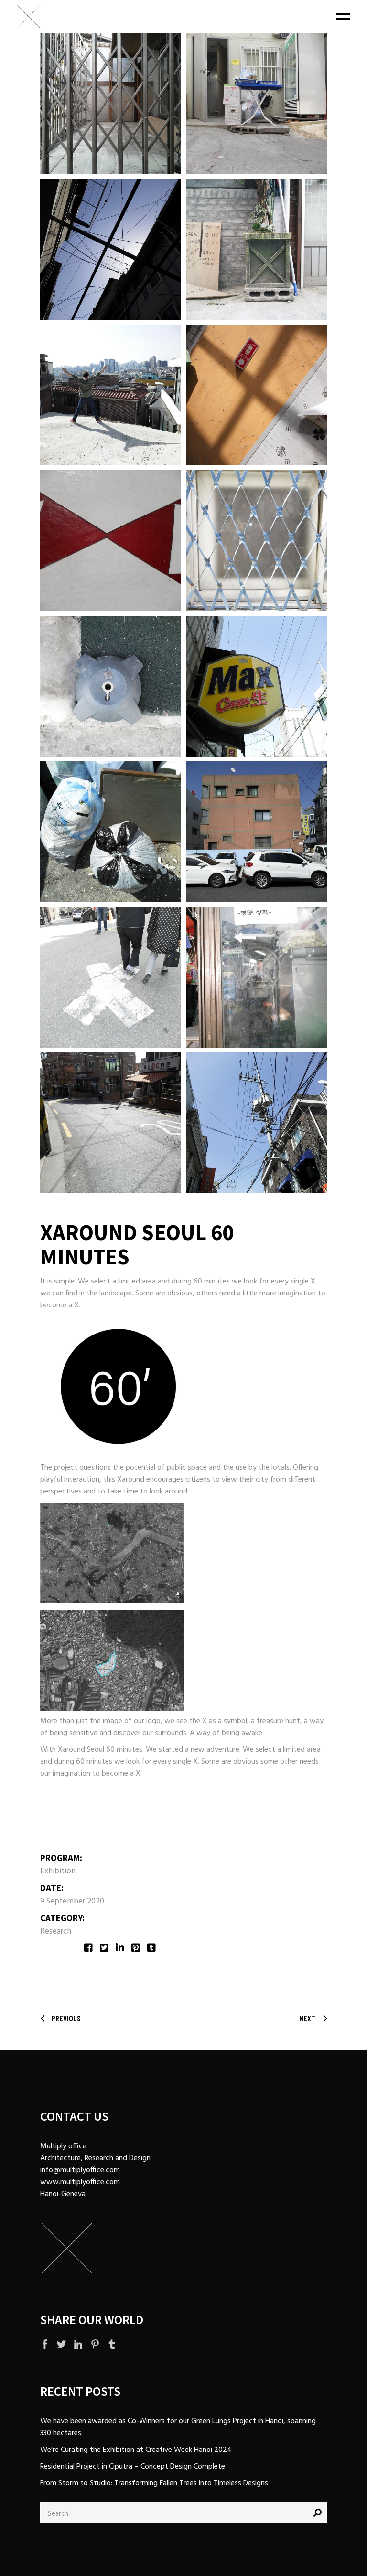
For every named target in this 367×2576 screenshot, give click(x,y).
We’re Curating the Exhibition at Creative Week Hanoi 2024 (136, 2450)
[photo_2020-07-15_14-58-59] (111, 249)
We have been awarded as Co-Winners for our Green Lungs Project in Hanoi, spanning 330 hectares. (178, 2427)
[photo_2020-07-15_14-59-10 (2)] (256, 541)
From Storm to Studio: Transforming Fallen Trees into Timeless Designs (154, 2483)
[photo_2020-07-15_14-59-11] (256, 395)
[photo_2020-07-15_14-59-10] (111, 541)
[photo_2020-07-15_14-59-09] (111, 686)
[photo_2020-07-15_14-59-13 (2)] (256, 249)
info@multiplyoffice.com (80, 2170)
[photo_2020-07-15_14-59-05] (111, 977)
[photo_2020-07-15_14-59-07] (111, 832)
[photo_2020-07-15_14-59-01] (111, 104)
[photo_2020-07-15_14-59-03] (111, 1123)
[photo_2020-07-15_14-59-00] (256, 104)
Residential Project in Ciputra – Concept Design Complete (133, 2467)
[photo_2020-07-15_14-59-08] (256, 686)
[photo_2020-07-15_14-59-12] (111, 395)
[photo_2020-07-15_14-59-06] (256, 832)
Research (56, 1931)
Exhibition (58, 1871)
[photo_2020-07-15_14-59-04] (256, 977)
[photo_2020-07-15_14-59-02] (256, 1123)
